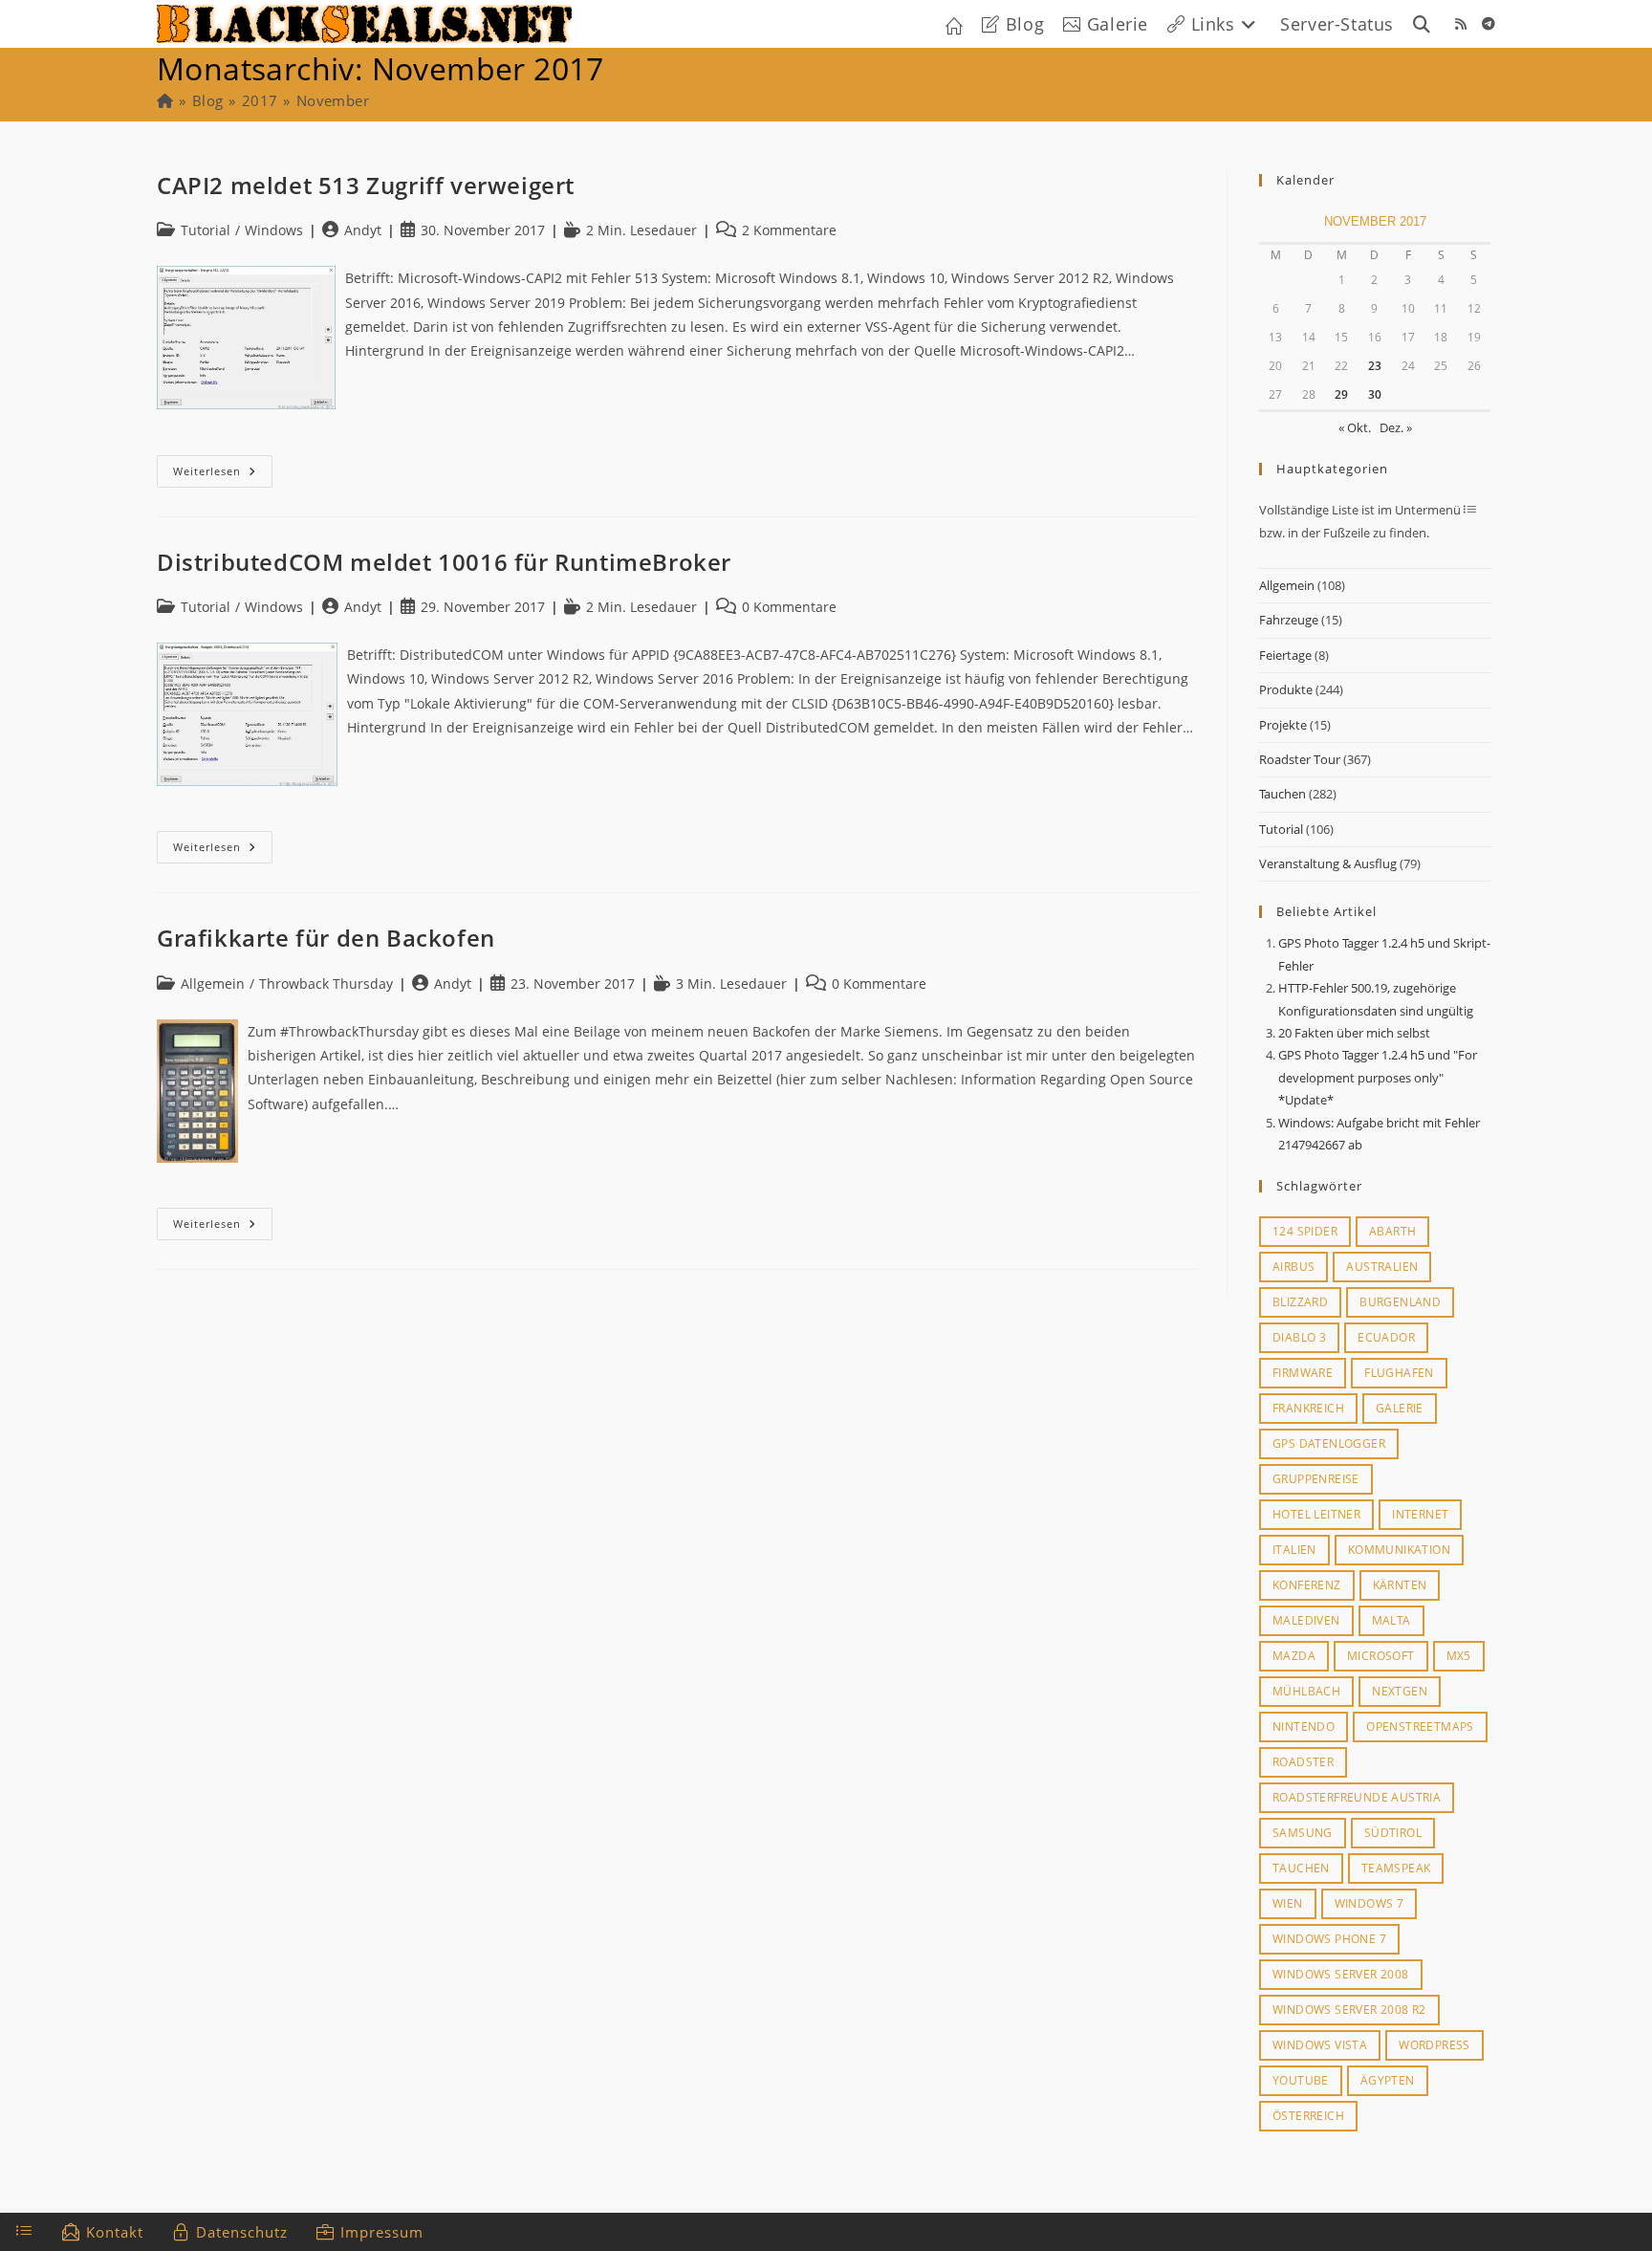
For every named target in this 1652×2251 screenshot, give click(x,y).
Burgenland (1400, 1302)
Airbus (1293, 1267)
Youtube (1301, 2080)
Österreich (1308, 2116)
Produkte (1286, 689)
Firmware (1303, 1373)
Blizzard (1300, 1302)
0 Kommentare (789, 607)
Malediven (1306, 1620)
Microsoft (1381, 1656)
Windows (274, 230)
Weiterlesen (223, 475)
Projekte (1283, 725)
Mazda (1294, 1656)
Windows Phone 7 (1329, 1939)
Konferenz (1307, 1585)
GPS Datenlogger (1329, 1443)
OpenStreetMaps (1420, 1726)
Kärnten (1400, 1585)
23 (1375, 366)
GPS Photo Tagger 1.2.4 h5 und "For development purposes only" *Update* (1378, 1077)
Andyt (363, 230)
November (333, 100)
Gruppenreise (1316, 1479)
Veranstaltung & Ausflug (1328, 863)
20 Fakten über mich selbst (1354, 1033)
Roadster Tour (1300, 759)
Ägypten (1388, 2080)
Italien (1294, 1550)
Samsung (1303, 1833)
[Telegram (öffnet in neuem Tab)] (1489, 24)
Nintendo (1304, 1726)
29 (1341, 394)
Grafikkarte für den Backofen (326, 938)
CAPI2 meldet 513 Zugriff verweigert (366, 185)
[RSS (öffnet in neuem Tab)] (1461, 24)
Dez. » (1396, 427)
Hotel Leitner (1316, 1514)
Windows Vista (1320, 2045)
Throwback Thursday (326, 983)
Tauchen (1282, 794)
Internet (1420, 1514)
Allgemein (1287, 585)
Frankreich (1308, 1408)
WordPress (1435, 2045)
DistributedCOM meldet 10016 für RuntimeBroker (444, 562)
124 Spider (1305, 1231)
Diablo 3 (1299, 1337)
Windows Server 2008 (1341, 1974)
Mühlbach (1306, 1691)
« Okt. (1355, 427)
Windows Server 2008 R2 (1349, 2010)
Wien (1288, 1903)
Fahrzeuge (1289, 620)
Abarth (1392, 1231)
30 (1375, 394)
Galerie (1400, 1408)
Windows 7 (1369, 1903)
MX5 (1459, 1656)
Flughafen (1399, 1373)
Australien (1382, 1267)
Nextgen (1400, 1691)
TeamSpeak (1396, 1868)
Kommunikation (1399, 1550)
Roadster (1303, 1762)
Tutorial (1281, 829)
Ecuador (1386, 1337)
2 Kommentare (789, 230)
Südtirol (1393, 1833)
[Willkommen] (165, 100)
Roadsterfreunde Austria (1357, 1797)
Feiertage (1285, 655)
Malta (1391, 1620)
